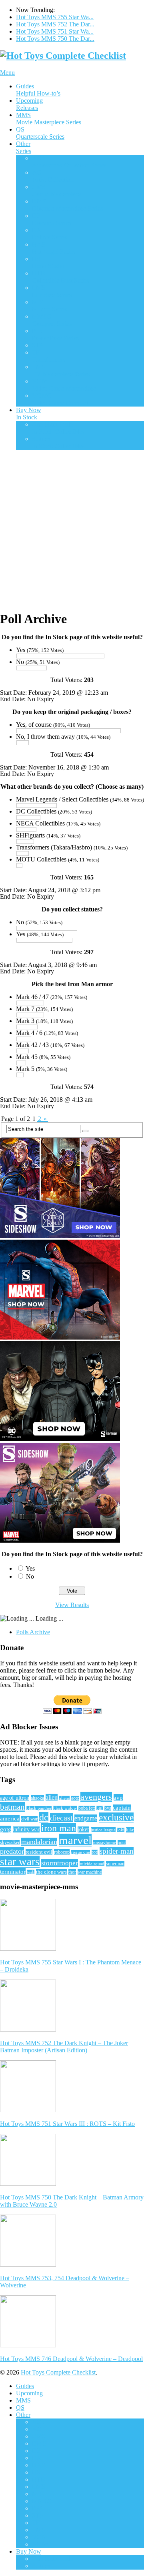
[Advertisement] (72, 528)
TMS (61, 370)
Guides (38, 90)
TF (49, 356)
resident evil (39, 1852)
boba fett (87, 1808)
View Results (72, 1605)
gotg (6, 1829)
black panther (39, 1808)
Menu (7, 73)
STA (38, 345)
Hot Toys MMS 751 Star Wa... (55, 31)
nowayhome (105, 1842)
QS (40, 133)
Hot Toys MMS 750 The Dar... (55, 39)
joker (83, 1829)
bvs (108, 1808)
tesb (31, 1872)
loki (121, 1830)
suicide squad (92, 1864)
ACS (69, 162)
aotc (75, 1798)
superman (115, 1864)
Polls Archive (33, 1632)
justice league (103, 1830)
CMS (56, 190)
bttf (100, 1808)
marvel (75, 1840)
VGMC (60, 399)
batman (12, 1807)
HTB (61, 277)
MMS (49, 119)
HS (48, 262)
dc (44, 1817)
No (30, 1576)
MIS (50, 306)
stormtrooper (60, 1863)
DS (51, 219)
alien (52, 1797)
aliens (64, 1798)
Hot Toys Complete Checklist (58, 2372)
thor (72, 1872)
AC (53, 176)
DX (50, 234)
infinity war (26, 1829)
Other (24, 147)
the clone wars (51, 1872)
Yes (30, 1568)
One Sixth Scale (58, 428)
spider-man (117, 1851)
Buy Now (29, 414)
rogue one (81, 1852)
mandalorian (39, 1842)
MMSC (52, 320)
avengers (96, 1797)
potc (122, 1843)
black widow (65, 1808)
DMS (67, 205)
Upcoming (29, 104)
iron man (59, 1828)
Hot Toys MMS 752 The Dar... (55, 24)
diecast (61, 1818)
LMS (52, 291)
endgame (86, 1818)
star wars (20, 1862)
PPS (55, 334)
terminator (13, 1871)
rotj (95, 1852)
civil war (29, 1819)
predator (12, 1851)
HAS (54, 248)
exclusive (116, 1817)
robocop (62, 1852)
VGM (64, 385)
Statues (58, 442)
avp (118, 1797)
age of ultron (15, 1798)
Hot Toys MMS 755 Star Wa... (55, 17)
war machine (90, 1872)
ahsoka (37, 1798)
